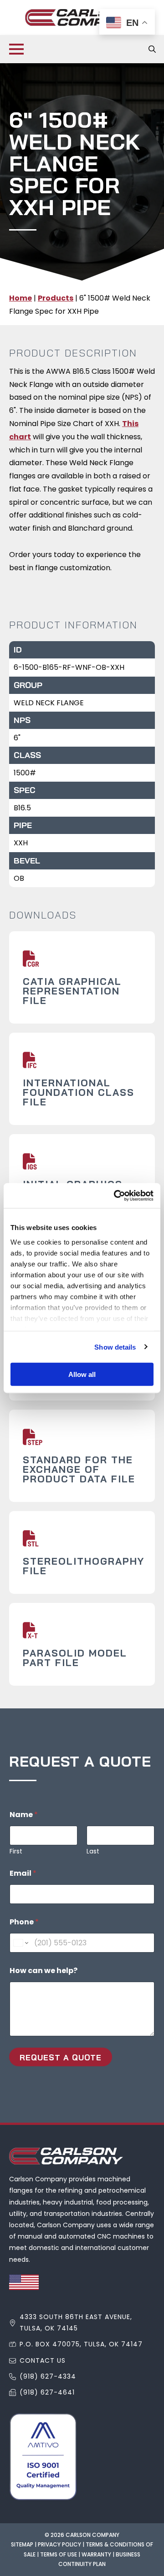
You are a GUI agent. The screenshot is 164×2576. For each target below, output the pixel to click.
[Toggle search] (152, 49)
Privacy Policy (59, 2544)
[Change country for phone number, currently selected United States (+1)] (20, 1943)
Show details (115, 1347)
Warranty (96, 2554)
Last (93, 1851)
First (16, 1851)
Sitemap (22, 2544)
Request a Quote (61, 2057)
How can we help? (44, 1971)
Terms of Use (59, 2554)
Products (56, 298)
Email (23, 1873)
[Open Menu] (16, 49)
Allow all (82, 1374)
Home (20, 298)
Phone (24, 1922)
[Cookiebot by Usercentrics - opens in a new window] (116, 1195)
